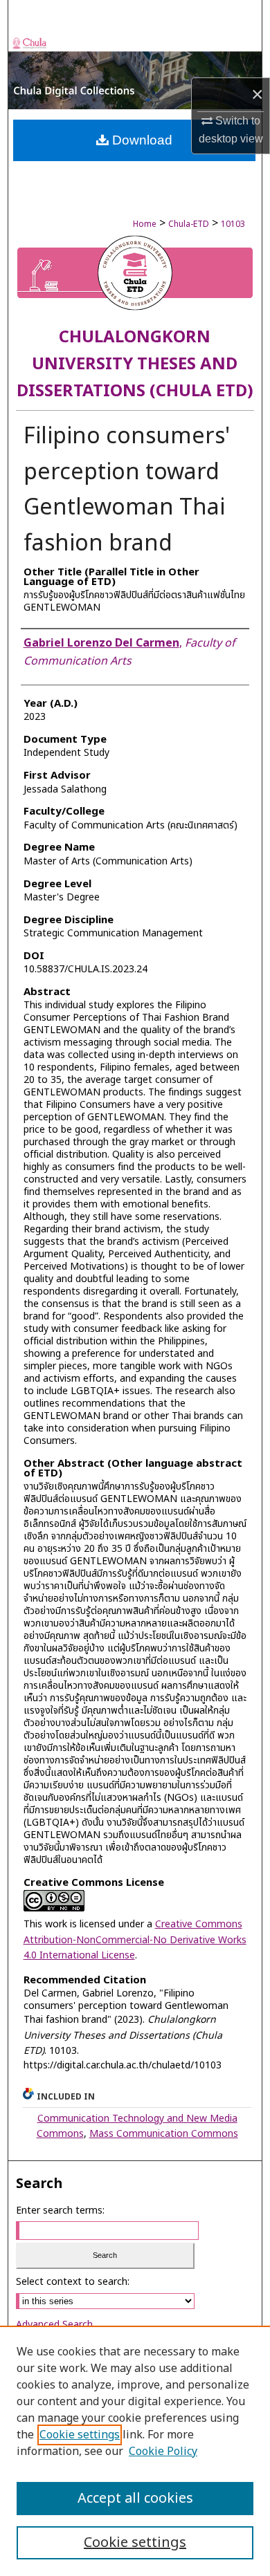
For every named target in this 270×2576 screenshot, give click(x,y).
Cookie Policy (163, 2452)
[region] (135, 2451)
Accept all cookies (135, 2499)
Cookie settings (80, 2435)
